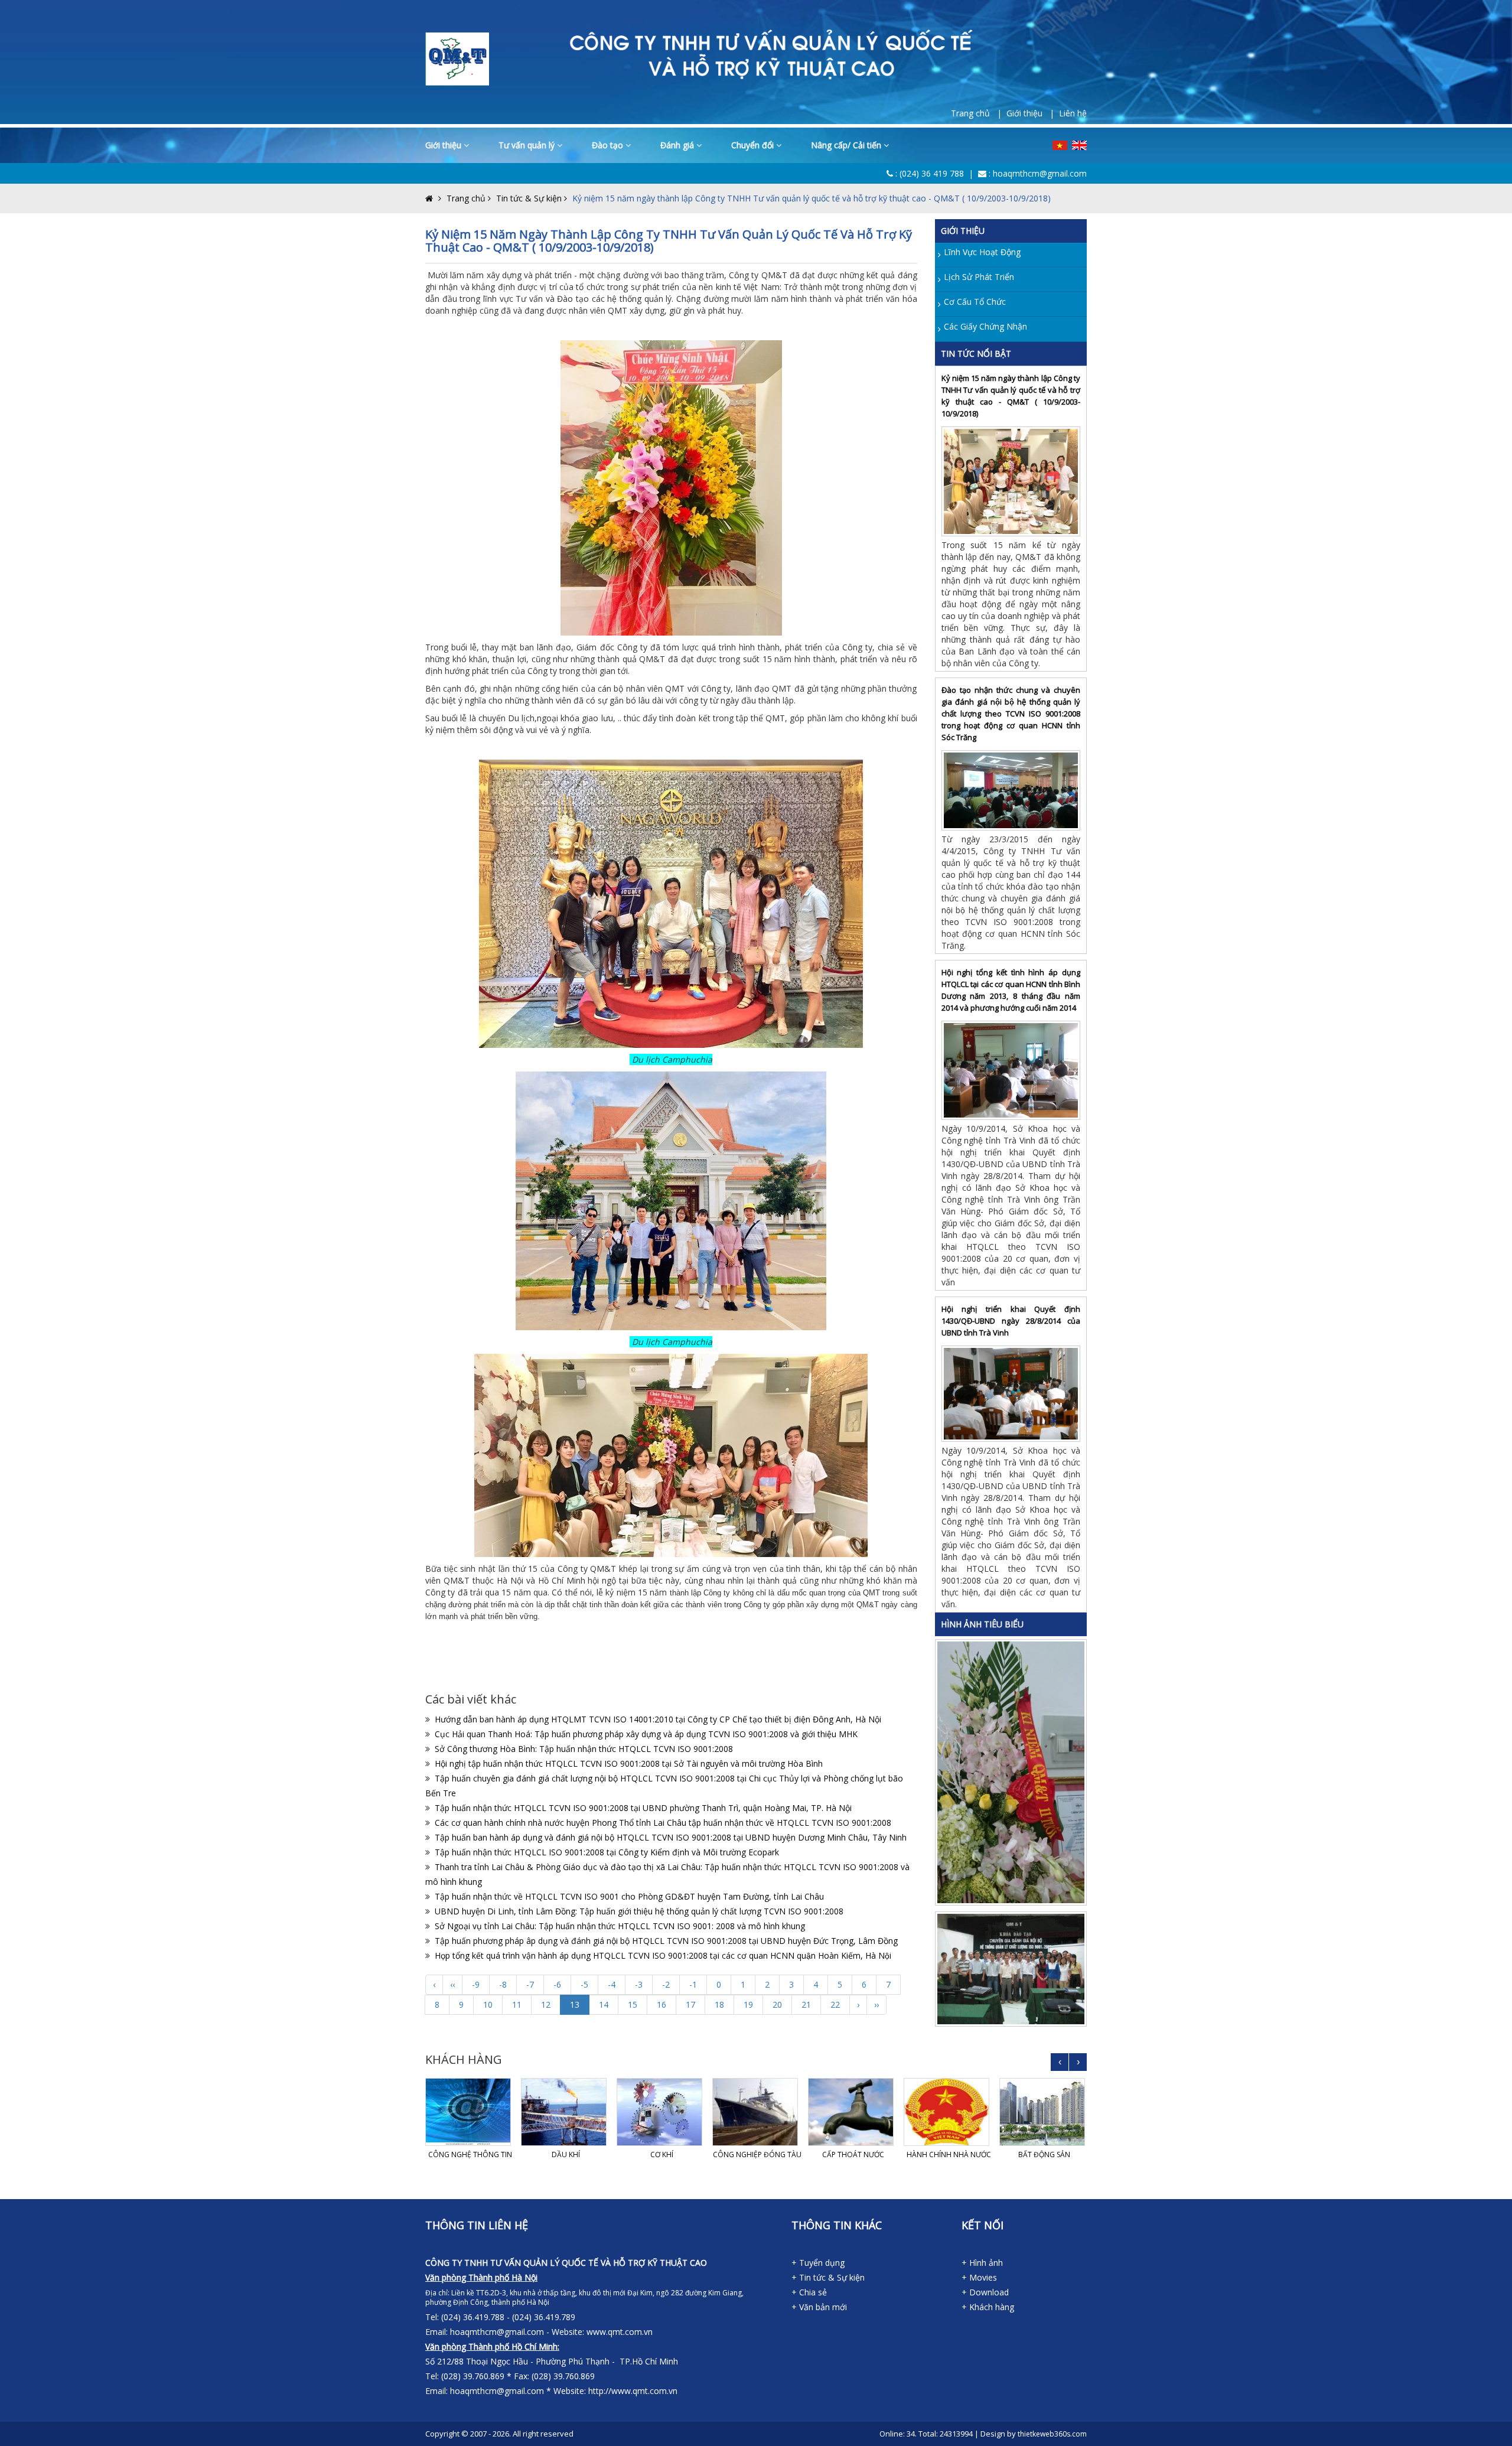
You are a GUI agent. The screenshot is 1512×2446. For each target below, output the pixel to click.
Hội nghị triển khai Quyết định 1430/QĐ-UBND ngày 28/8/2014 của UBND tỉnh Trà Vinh (1011, 1321)
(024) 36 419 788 (932, 173)
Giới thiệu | (1033, 113)
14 (604, 2004)
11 (517, 2004)
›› (876, 2004)
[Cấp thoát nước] (853, 2112)
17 (690, 2004)
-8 (503, 1984)
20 (777, 2004)
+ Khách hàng (988, 2307)
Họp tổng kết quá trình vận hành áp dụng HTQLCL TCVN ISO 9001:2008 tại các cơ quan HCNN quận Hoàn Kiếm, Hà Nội (663, 1955)
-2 (666, 1984)
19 (748, 2004)
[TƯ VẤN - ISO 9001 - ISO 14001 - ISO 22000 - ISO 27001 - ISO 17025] (457, 58)
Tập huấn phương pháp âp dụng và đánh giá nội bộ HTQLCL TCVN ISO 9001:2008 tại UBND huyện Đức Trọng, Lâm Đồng (666, 1941)
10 (488, 2004)
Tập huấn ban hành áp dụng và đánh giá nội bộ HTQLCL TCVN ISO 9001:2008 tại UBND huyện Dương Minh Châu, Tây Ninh (671, 1837)
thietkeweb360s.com (1052, 2434)
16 (661, 2004)
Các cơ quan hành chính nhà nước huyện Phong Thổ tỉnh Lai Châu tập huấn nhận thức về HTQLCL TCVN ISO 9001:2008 (663, 1823)
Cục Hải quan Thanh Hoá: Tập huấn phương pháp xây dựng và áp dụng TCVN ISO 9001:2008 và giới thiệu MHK (646, 1734)
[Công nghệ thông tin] (470, 2112)
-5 (584, 1984)
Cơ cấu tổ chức (975, 302)
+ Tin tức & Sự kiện (828, 2277)
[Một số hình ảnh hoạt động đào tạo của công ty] (1013, 1968)
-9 (476, 1984)
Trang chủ (466, 198)
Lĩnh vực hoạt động (982, 252)
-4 (612, 1984)
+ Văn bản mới (819, 2307)
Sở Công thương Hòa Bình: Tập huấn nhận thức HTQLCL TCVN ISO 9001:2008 (584, 1749)
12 (546, 2004)
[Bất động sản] (1044, 2112)
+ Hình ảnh (982, 2263)
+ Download (985, 2292)
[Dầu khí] (566, 2112)
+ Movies (979, 2277)
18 (719, 2004)
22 (835, 2004)
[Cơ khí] (661, 2112)
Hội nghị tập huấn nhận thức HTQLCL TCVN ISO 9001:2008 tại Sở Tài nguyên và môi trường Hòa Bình (629, 1763)
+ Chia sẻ (809, 2292)
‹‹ (452, 1984)
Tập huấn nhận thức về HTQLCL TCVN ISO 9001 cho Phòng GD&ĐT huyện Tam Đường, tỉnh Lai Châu (629, 1896)
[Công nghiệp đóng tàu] (757, 2112)
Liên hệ (1073, 113)
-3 (639, 1984)
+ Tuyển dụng (818, 2263)
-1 (693, 1984)
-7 (530, 1984)
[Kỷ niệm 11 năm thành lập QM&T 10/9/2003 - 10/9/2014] (1013, 1771)
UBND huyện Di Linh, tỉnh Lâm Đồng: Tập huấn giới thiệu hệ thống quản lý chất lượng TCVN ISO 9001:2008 (639, 1911)
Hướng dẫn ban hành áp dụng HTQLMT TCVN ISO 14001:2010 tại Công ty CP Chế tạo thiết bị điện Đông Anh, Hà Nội (658, 1719)
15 (633, 2004)
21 (806, 2004)
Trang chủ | (979, 113)
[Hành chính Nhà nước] (949, 2112)
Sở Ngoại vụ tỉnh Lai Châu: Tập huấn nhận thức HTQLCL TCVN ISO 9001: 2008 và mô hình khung (620, 1926)
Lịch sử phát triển (979, 277)
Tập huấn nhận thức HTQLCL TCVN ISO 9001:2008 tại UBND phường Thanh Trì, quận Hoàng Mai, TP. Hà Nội (643, 1808)
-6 (557, 1984)
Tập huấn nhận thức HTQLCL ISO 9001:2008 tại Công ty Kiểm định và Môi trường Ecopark (607, 1852)
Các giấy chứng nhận (985, 326)
